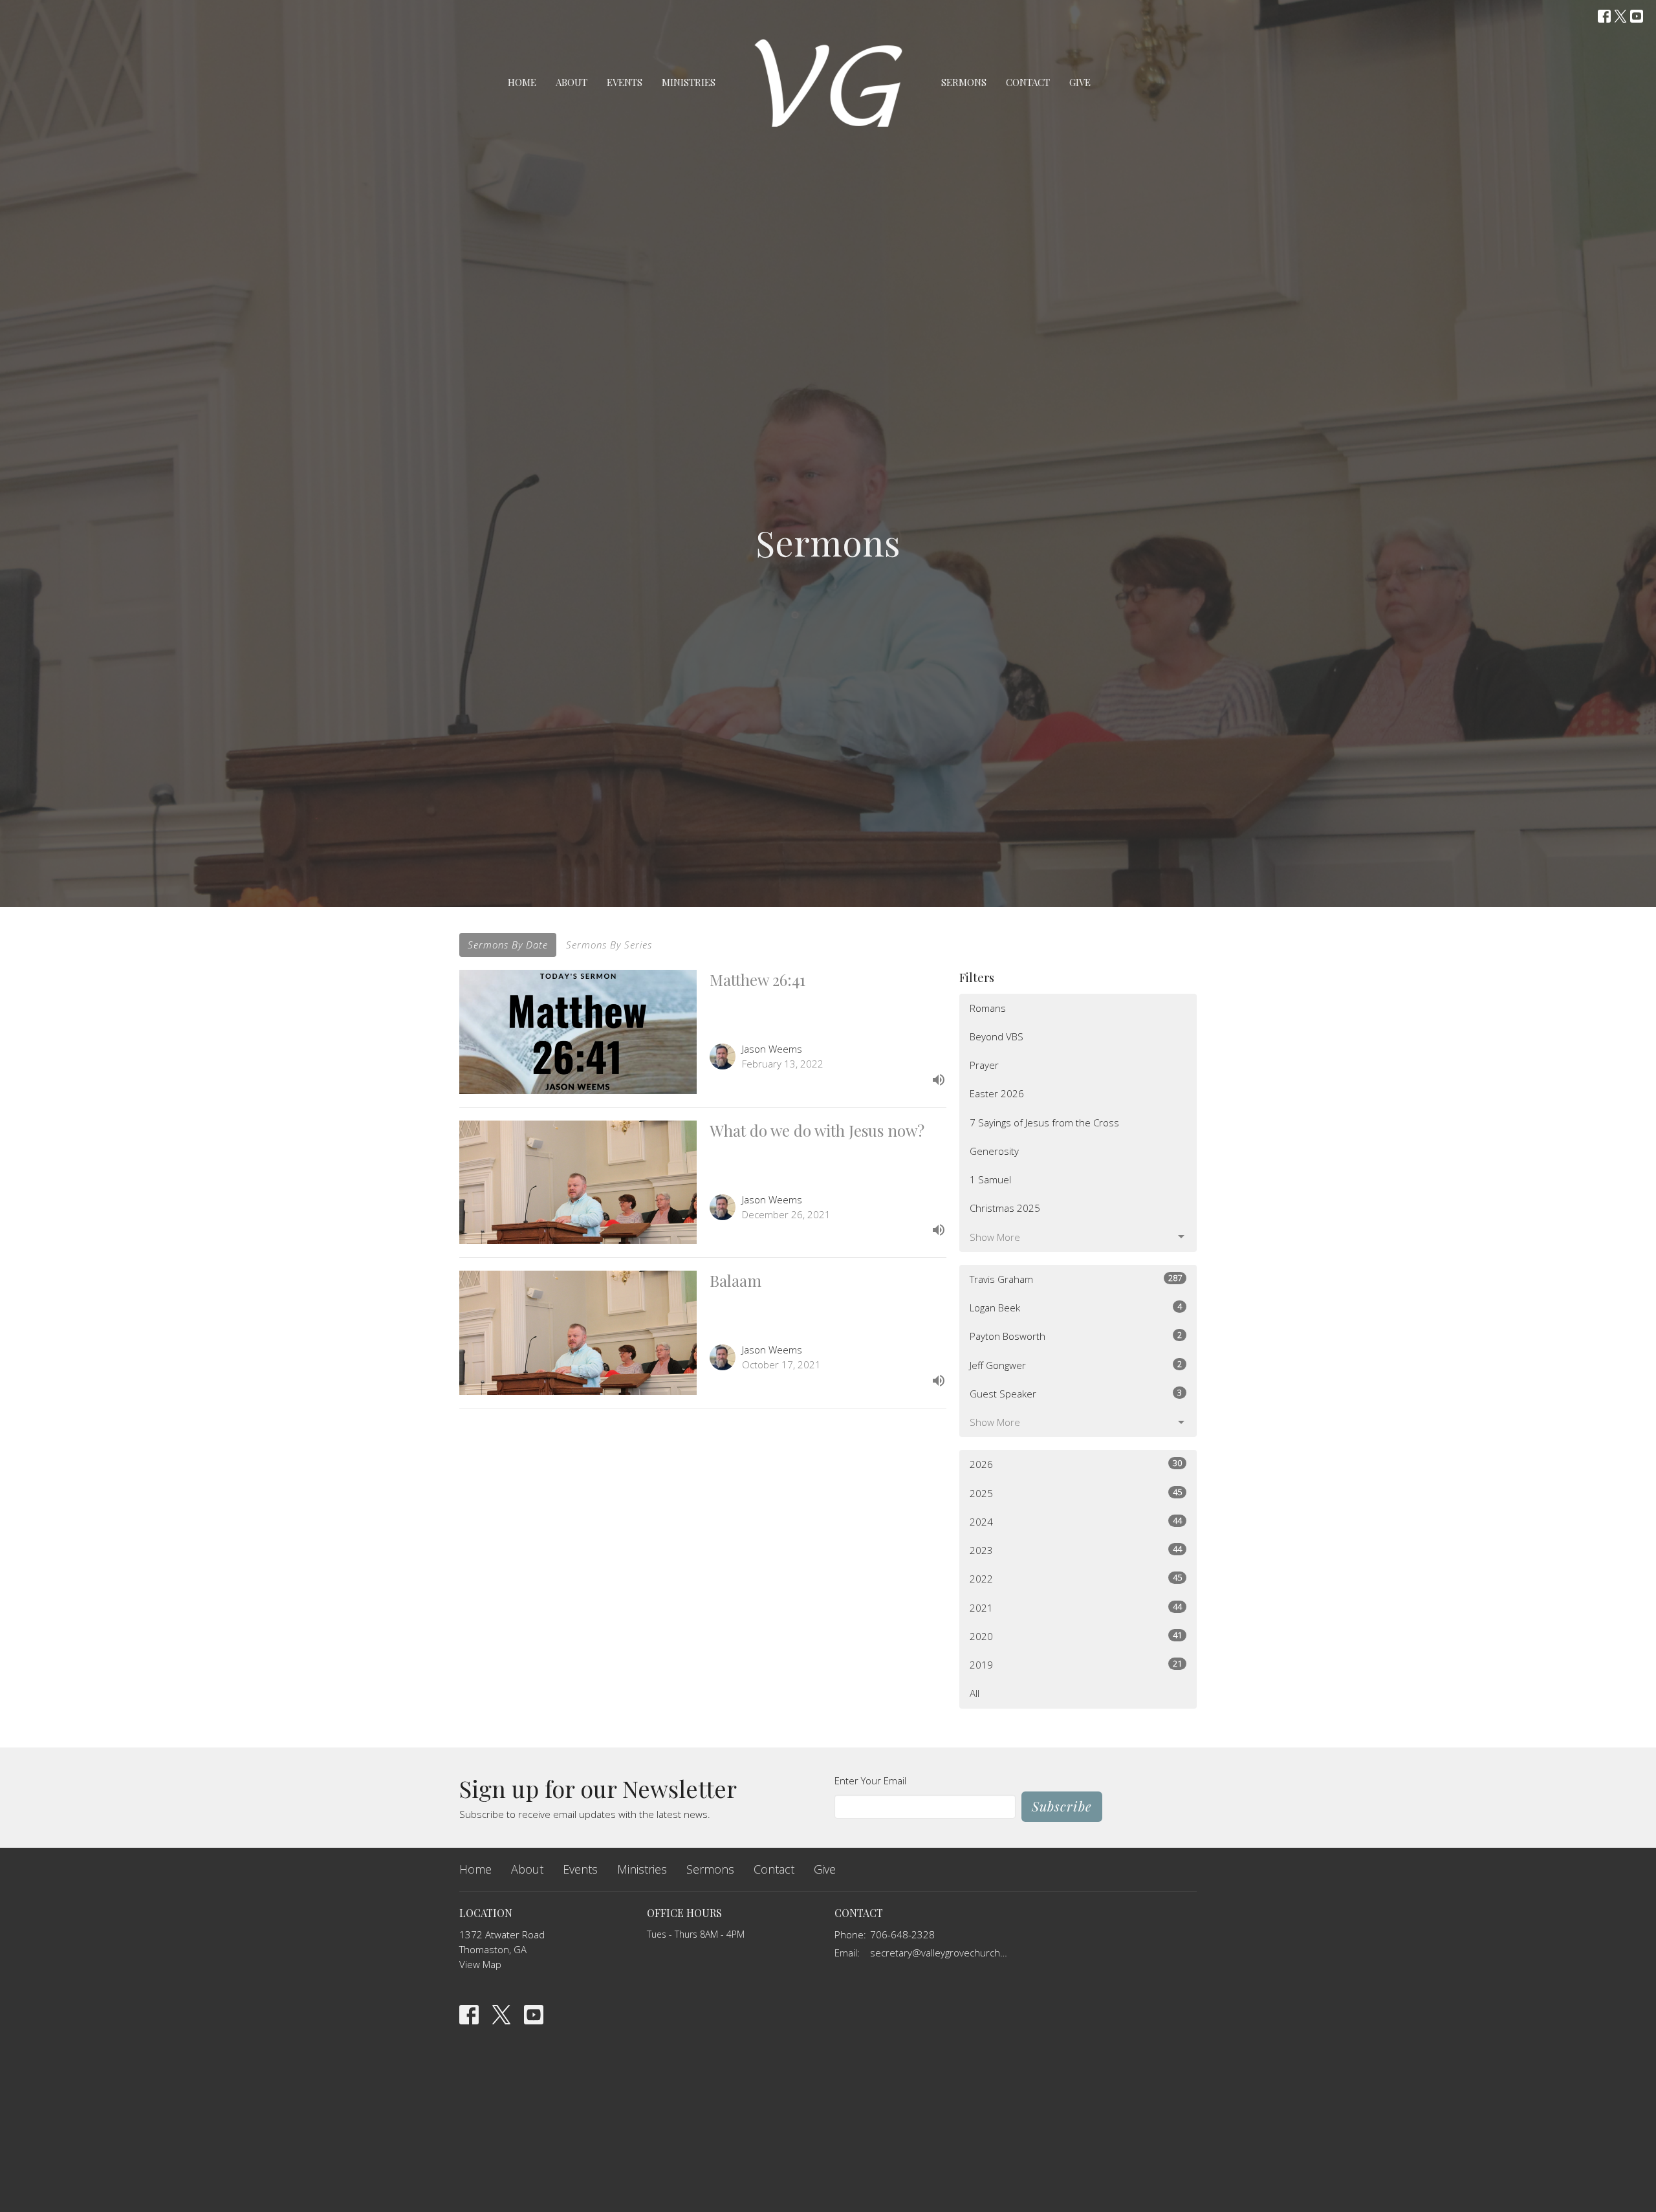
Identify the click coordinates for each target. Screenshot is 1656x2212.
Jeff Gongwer (1076, 1365)
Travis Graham (1076, 1279)
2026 (1076, 1464)
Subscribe (1062, 1806)
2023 (1076, 1550)
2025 (1076, 1493)
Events (625, 82)
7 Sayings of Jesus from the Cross (1044, 1122)
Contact (1028, 82)
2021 (1076, 1607)
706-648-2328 (902, 1934)
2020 (1076, 1636)
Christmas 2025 (1005, 1208)
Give (1080, 82)
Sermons (964, 82)
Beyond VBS (997, 1036)
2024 (1076, 1521)
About (572, 82)
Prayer (984, 1065)
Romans (988, 1008)
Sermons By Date (508, 945)
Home (522, 82)
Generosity (994, 1151)
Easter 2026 (997, 1093)
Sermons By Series (609, 945)
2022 (1076, 1578)
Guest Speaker (1076, 1393)
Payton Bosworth (1076, 1336)
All (975, 1693)
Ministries (689, 82)
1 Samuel (990, 1179)
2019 (1076, 1664)
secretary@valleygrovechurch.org (940, 1953)
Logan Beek (1076, 1307)
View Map (480, 1964)
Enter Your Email (870, 1780)
